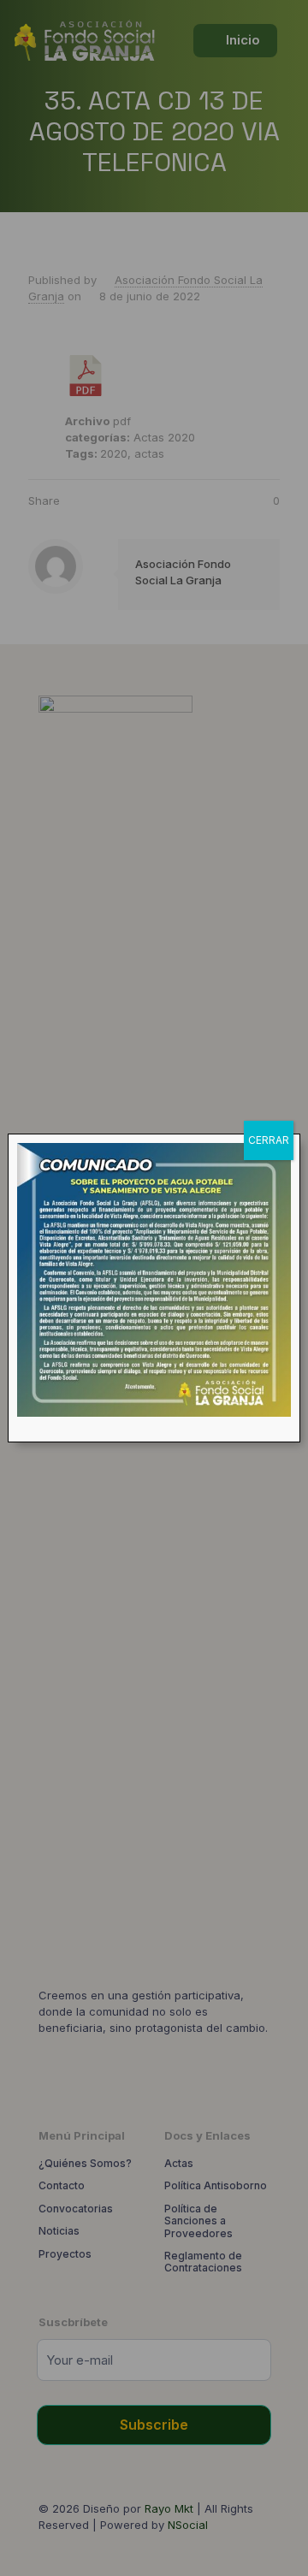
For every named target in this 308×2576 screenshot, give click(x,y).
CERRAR (269, 1140)
